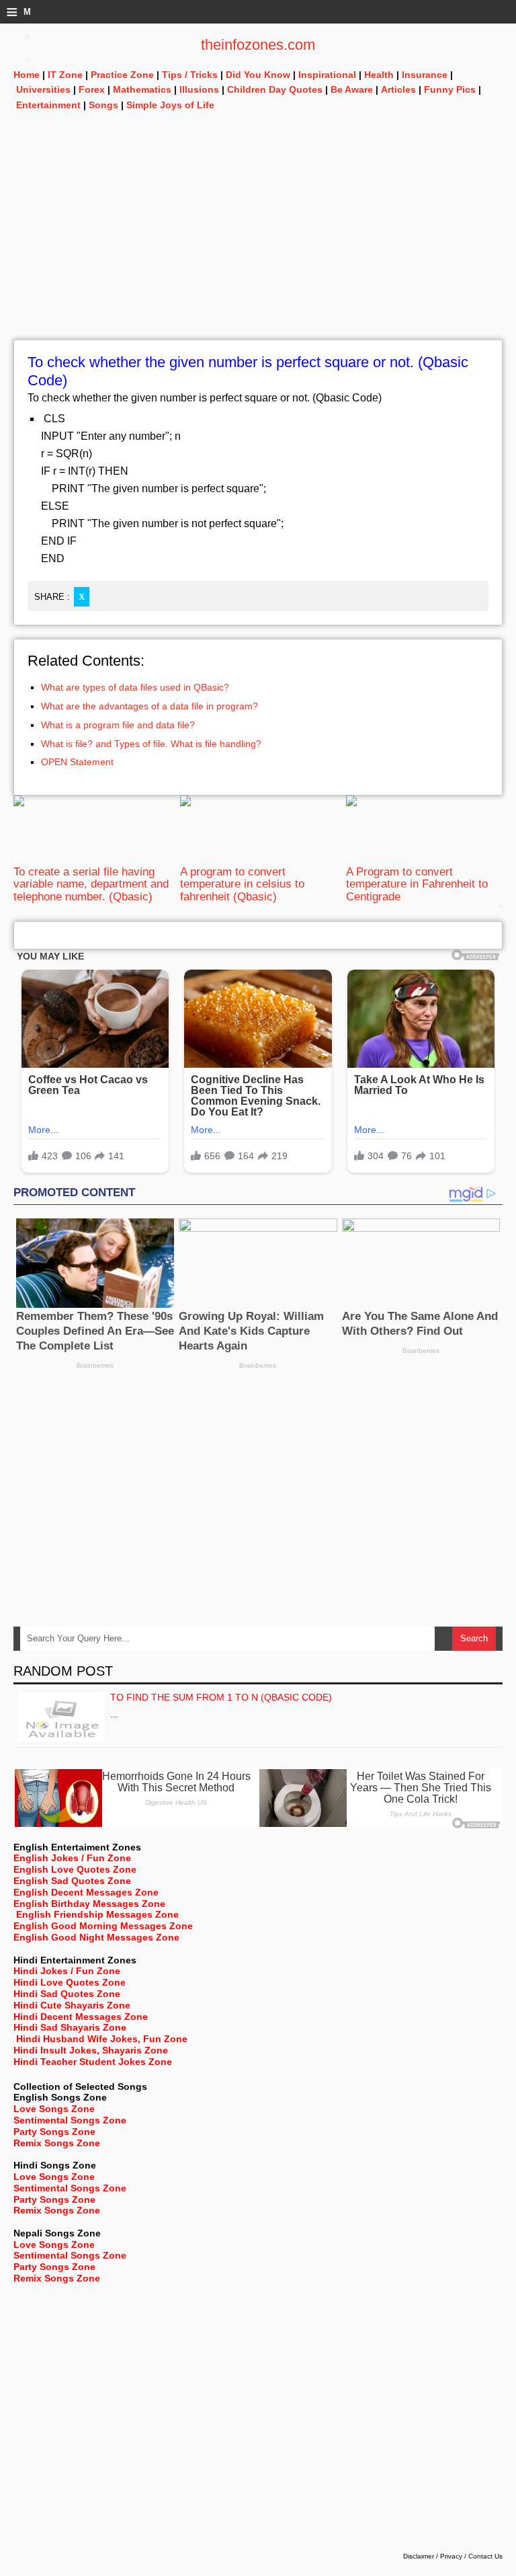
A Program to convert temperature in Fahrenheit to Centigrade (417, 884)
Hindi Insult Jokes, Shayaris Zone (91, 2050)
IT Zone (65, 75)
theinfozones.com (258, 45)
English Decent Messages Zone (86, 1892)
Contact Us (485, 2556)
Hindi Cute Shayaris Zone (72, 2005)
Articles (398, 89)
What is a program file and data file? (118, 725)
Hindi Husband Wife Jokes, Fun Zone (102, 2039)
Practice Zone (122, 75)
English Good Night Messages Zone (96, 1937)
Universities (43, 89)
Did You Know (258, 75)
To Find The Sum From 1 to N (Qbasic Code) (221, 1697)
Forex (92, 89)
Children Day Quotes (275, 89)
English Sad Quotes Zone (72, 1881)
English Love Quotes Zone (75, 1869)
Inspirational (327, 75)
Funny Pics (450, 89)
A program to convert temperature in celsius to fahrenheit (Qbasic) (242, 884)
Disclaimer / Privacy (433, 2556)
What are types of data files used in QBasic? (135, 687)
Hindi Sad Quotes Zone (67, 1994)
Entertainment (48, 105)
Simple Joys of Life (170, 105)
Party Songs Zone (54, 2132)
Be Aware (352, 89)
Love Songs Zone (54, 2109)
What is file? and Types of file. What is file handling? (151, 744)
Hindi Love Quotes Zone (70, 1982)
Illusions (199, 89)
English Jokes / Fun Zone (72, 1858)
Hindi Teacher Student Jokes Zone (93, 2062)
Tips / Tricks (190, 75)
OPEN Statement (77, 762)
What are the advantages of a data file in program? (149, 706)
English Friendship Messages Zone (97, 1914)
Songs (103, 105)
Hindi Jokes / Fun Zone (67, 1971)
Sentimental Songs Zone (70, 2120)
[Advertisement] (258, 245)
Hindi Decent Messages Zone (81, 2017)
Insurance (425, 75)
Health (379, 75)
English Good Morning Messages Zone (103, 1926)
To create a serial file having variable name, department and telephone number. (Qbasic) (91, 884)
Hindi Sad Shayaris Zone (70, 2027)
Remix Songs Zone (57, 2143)
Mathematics (142, 89)
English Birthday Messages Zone (89, 1904)
